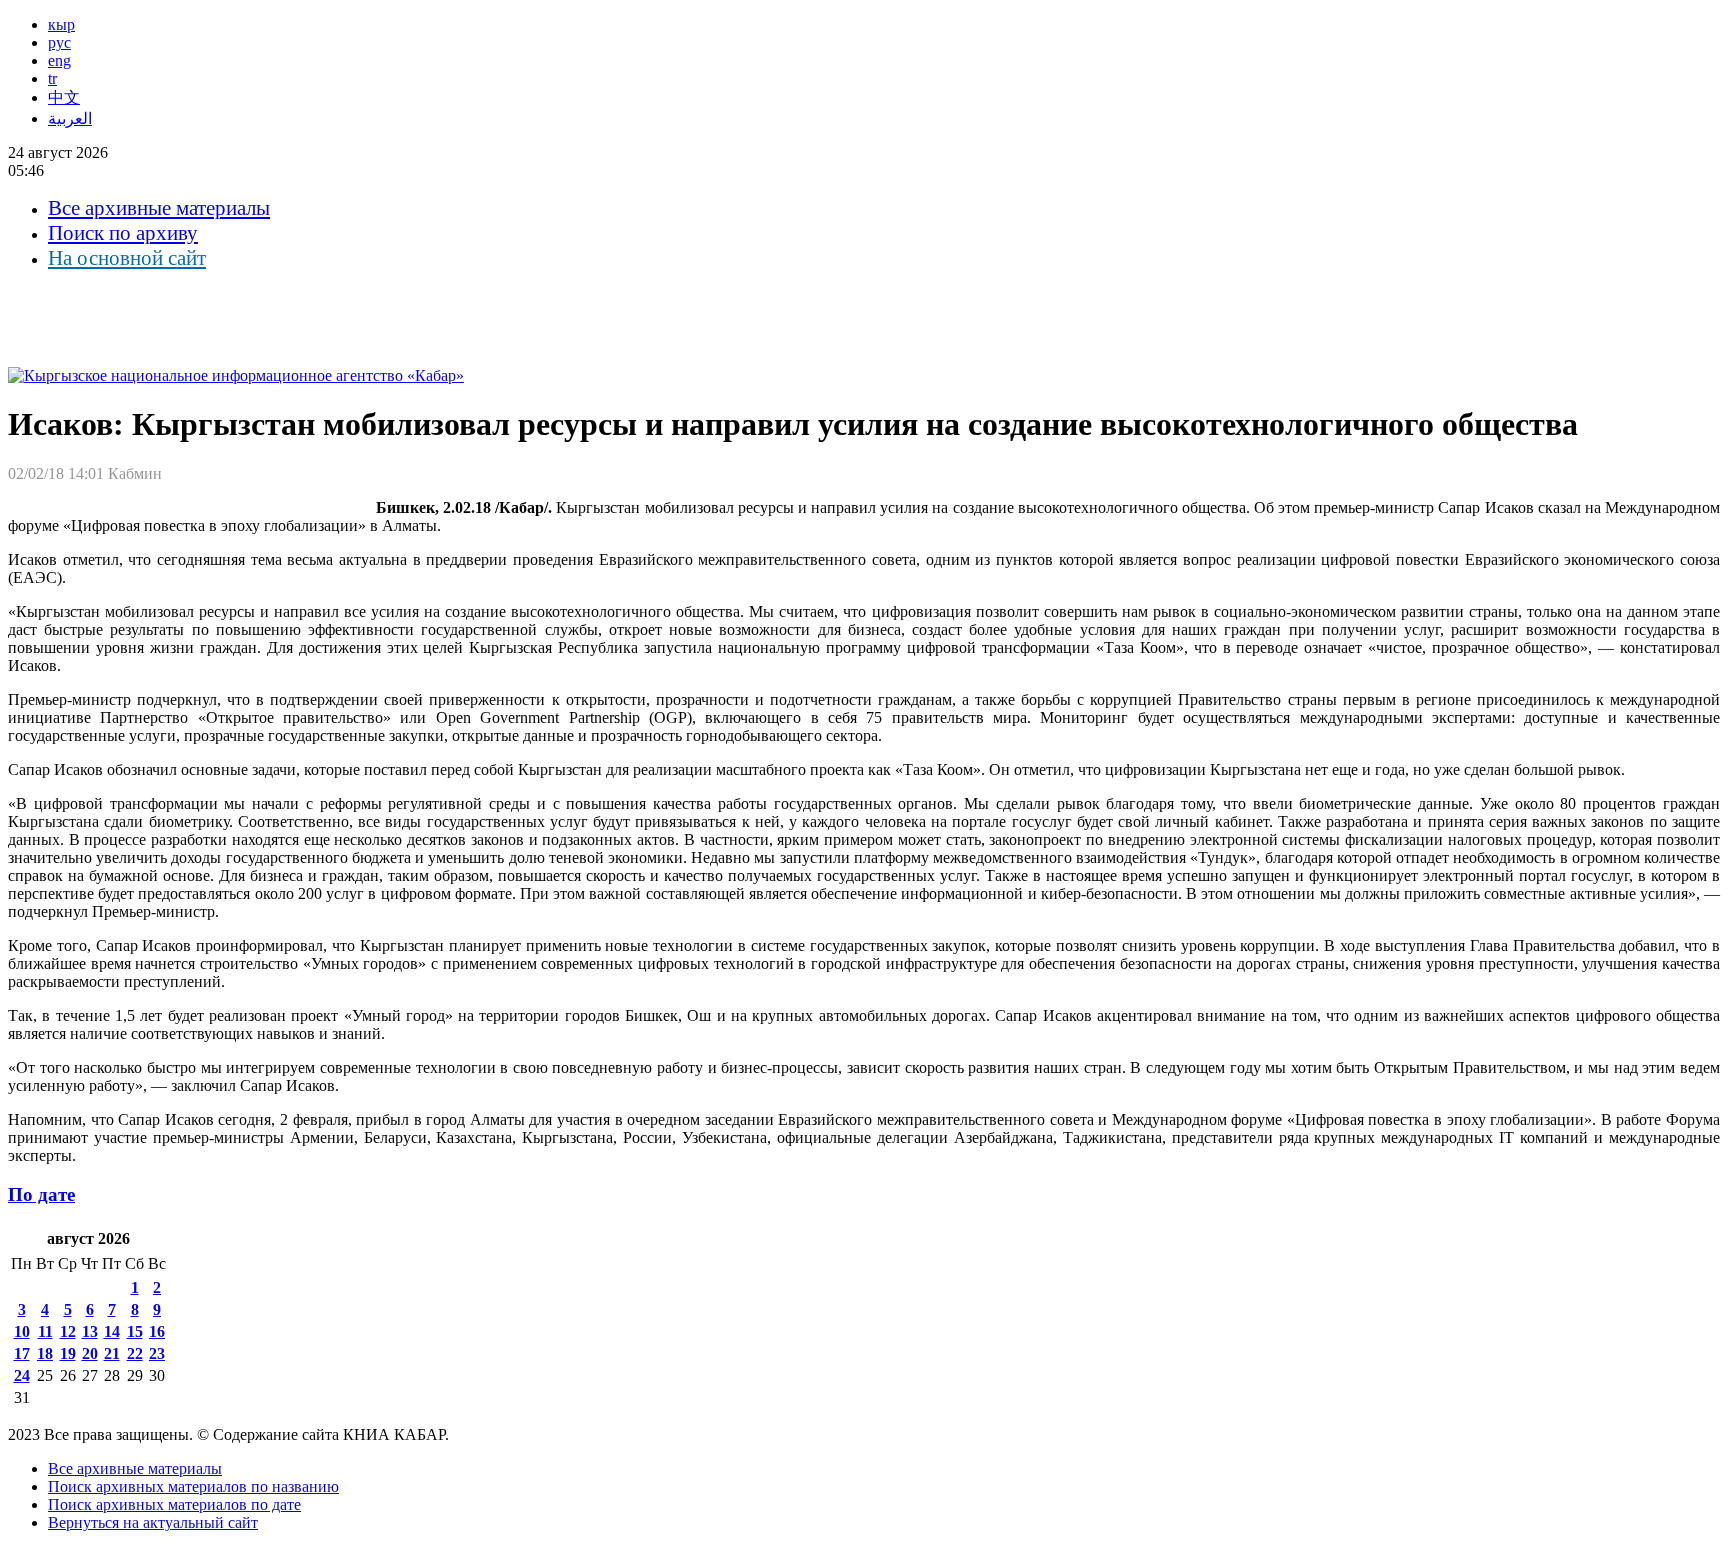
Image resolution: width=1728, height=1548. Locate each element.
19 (68, 1353)
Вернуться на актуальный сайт (153, 1522)
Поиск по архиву (123, 233)
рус (59, 42)
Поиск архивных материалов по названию (193, 1486)
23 (157, 1353)
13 (90, 1331)
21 (112, 1353)
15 (135, 1331)
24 (22, 1375)
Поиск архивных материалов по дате (174, 1504)
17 (22, 1353)
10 (22, 1331)
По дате (41, 1194)
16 (157, 1331)
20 (90, 1353)
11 (45, 1331)
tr (52, 78)
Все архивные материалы (159, 208)
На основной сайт (127, 258)
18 (45, 1353)
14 (112, 1331)
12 (68, 1331)
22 (135, 1353)
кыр (61, 24)
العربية (70, 118)
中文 (64, 97)
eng (59, 60)
